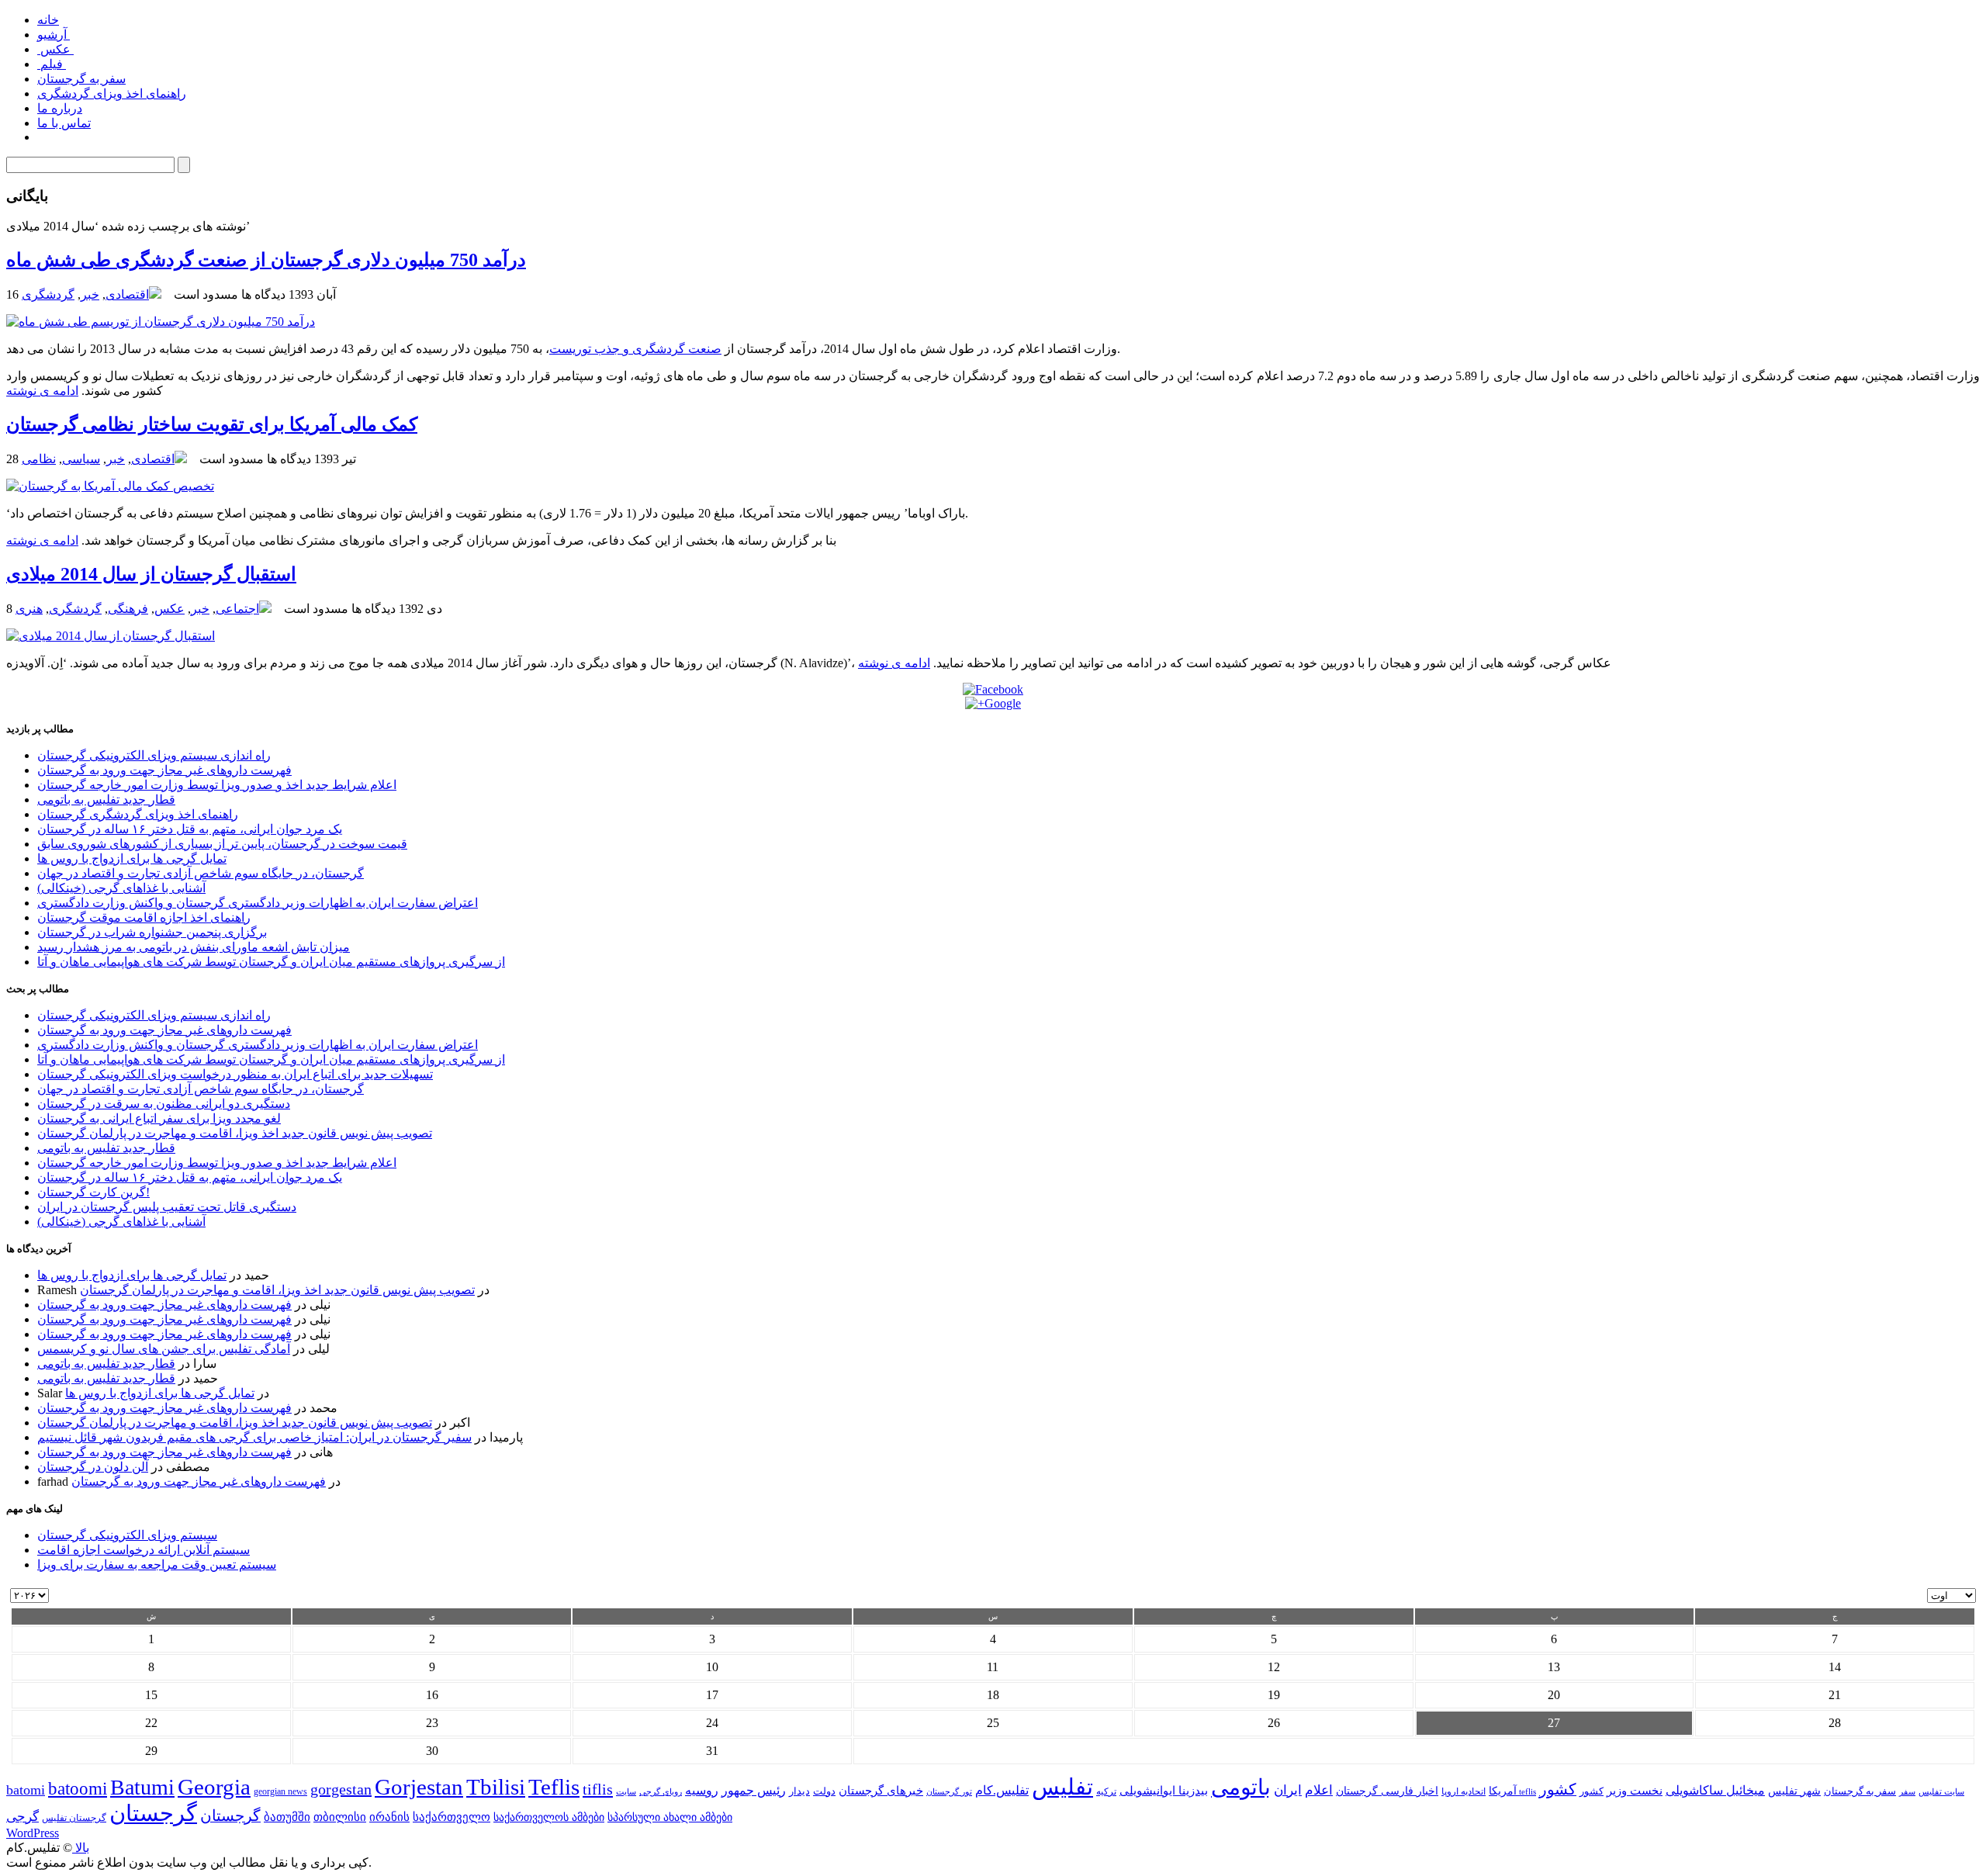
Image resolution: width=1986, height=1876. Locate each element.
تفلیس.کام (1002, 1790)
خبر (90, 294)
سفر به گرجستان (81, 79)
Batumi (142, 1787)
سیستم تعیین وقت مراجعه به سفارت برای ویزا (157, 1564)
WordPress (33, 1833)
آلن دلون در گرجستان (93, 1467)
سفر (1907, 1792)
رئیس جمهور (754, 1791)
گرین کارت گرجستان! (93, 1192)
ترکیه (1106, 1792)
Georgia (214, 1787)
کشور (1592, 1791)
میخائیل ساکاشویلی (1715, 1790)
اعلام (1319, 1790)
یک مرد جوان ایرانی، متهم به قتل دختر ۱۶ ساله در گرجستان (190, 829)
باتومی (1241, 1787)
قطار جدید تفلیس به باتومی (106, 800)
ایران (1288, 1790)
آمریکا (1503, 1791)
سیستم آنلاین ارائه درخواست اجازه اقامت (144, 1550)
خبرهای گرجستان (881, 1790)
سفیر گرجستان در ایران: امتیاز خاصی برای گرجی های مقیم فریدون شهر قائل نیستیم (254, 1437)
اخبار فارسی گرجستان (1387, 1791)
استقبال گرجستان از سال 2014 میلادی (151, 574)
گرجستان (153, 1813)
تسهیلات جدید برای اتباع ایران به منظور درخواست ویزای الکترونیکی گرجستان (235, 1074)
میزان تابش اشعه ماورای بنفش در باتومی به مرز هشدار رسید (194, 947)
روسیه (702, 1790)
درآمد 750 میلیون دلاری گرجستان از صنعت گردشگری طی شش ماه (266, 260)
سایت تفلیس (1941, 1791)
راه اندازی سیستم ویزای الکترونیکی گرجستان (154, 755)
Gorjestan (419, 1787)
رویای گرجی (661, 1792)
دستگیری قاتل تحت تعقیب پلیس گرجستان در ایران (167, 1207)
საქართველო (452, 1817)
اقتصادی (127, 294)
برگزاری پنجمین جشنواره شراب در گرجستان (152, 932)
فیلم (52, 64)
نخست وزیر (1635, 1790)
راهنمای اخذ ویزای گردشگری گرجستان (138, 814)
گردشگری (48, 294)
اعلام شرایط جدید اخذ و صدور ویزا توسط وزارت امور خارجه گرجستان (217, 785)
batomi (26, 1790)
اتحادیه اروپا (1464, 1792)
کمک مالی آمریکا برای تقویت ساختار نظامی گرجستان (212, 424)
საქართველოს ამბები (549, 1817)
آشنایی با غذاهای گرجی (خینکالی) (121, 888)
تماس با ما (64, 123)
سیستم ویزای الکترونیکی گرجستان (127, 1535)
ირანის (389, 1817)
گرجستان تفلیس (74, 1818)
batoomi (78, 1788)
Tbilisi (496, 1787)
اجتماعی (237, 609)
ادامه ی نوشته (42, 391)
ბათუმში (287, 1817)
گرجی (22, 1817)
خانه (48, 20)
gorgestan (341, 1789)
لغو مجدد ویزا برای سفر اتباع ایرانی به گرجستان (159, 1118)
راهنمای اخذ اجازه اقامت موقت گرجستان (144, 917)
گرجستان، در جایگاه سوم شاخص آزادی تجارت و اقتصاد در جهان (201, 873)
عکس (55, 49)
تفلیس (1062, 1787)
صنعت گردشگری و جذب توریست (635, 349)
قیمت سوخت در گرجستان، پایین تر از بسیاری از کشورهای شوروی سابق (222, 844)
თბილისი (340, 1817)
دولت (824, 1791)
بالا (81, 1848)
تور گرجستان (949, 1791)
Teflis (554, 1787)
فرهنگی (128, 609)
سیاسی (81, 459)
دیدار (799, 1791)
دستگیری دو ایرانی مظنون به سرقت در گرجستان (164, 1104)
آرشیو (54, 35)
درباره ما (60, 108)
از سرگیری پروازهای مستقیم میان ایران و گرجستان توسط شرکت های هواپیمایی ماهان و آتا (271, 962)
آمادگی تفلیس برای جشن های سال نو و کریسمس (164, 1349)
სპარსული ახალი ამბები (670, 1817)
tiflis (598, 1789)
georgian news (280, 1791)
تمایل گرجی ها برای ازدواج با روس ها (132, 858)
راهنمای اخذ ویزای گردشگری (112, 93)
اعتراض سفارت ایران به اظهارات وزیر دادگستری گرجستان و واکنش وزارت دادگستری (258, 903)
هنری (29, 609)
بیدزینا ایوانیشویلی (1164, 1790)
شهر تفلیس (1794, 1791)
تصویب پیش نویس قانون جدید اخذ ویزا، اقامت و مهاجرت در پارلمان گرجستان (235, 1133)
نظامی (39, 459)
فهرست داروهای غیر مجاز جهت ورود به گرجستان (164, 770)
